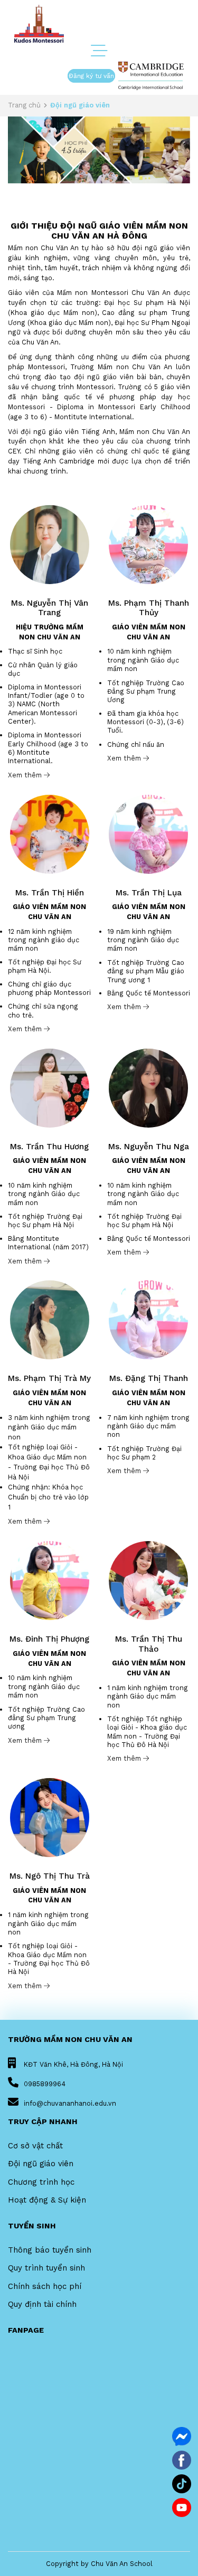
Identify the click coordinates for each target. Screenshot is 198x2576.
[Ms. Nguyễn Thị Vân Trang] (50, 544)
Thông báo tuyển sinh (50, 2250)
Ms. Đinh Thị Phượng (49, 1639)
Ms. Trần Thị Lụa (149, 893)
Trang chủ (24, 105)
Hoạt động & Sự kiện (47, 2200)
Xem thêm (26, 775)
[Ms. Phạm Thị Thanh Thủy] (148, 544)
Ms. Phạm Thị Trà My (49, 1378)
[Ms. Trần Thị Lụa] (148, 833)
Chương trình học (41, 2182)
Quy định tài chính (42, 2304)
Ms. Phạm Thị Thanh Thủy (149, 608)
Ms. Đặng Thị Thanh (149, 1378)
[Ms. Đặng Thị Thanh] (148, 1320)
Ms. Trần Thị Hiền (50, 893)
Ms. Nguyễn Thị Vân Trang (50, 608)
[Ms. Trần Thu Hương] (50, 1087)
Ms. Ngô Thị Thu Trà (50, 1876)
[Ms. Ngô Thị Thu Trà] (50, 1817)
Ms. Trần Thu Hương (49, 1147)
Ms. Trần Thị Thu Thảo (149, 1644)
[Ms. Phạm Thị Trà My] (50, 1320)
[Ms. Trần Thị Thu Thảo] (148, 1580)
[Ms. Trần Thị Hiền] (50, 833)
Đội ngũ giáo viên (41, 2164)
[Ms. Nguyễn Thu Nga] (148, 1087)
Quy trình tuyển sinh (46, 2268)
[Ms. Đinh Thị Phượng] (50, 1580)
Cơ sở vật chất (35, 2146)
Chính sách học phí (45, 2286)
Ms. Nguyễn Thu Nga (149, 1147)
